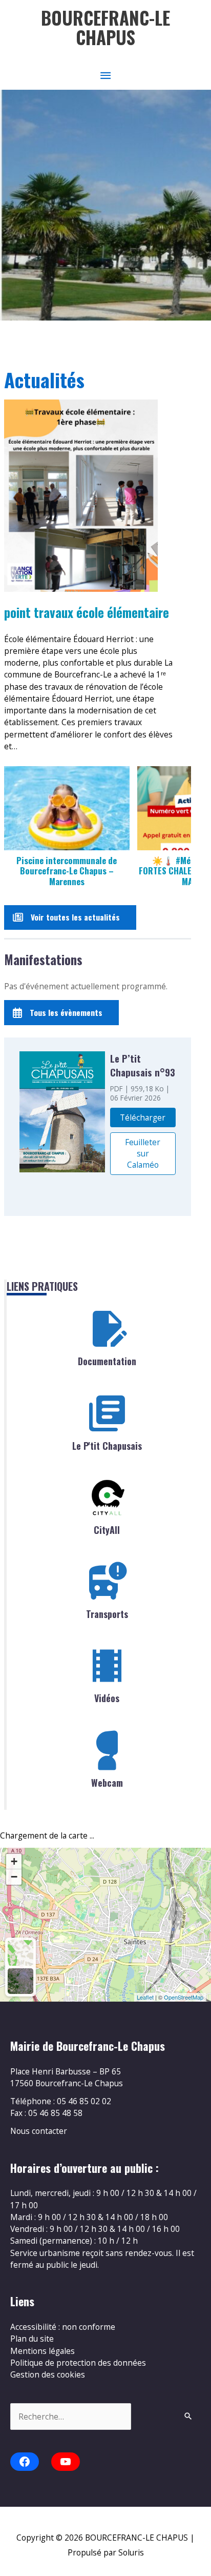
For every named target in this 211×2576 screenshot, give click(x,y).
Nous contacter (39, 2131)
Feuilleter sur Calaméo (143, 1153)
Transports (107, 1614)
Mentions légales (43, 2351)
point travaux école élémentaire (87, 613)
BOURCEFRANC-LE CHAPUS (105, 27)
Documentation (107, 1361)
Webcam (107, 1783)
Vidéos (107, 1698)
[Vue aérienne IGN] (20, 1981)
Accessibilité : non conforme (63, 2327)
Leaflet (145, 1997)
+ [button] (14, 1861)
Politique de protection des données (78, 2363)
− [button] (14, 1877)
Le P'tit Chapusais (107, 1446)
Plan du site (32, 2339)
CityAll (107, 1530)
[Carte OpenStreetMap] (20, 1953)
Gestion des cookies (48, 2374)
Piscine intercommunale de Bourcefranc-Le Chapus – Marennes (67, 870)
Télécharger (143, 1117)
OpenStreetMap (184, 1997)
